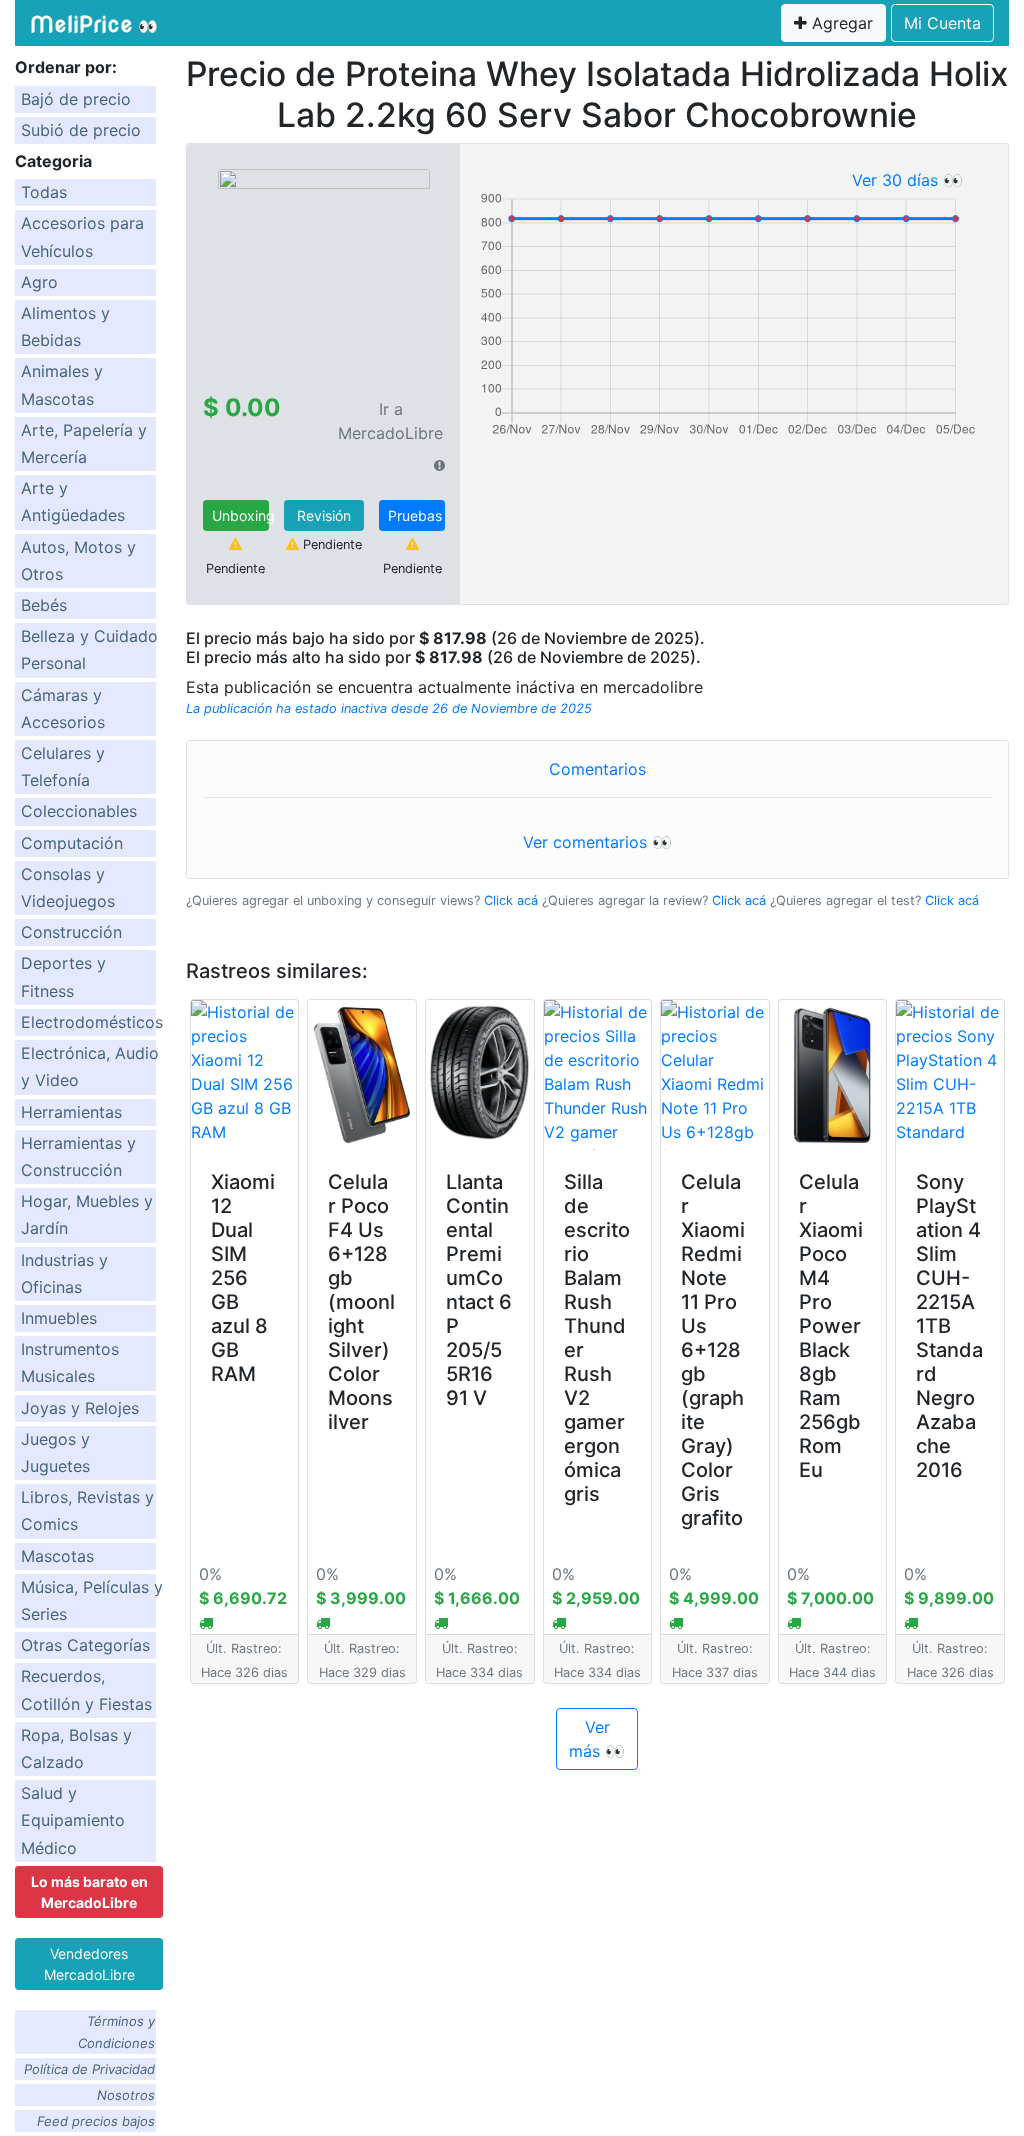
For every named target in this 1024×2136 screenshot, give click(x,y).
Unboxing (240, 515)
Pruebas (415, 515)
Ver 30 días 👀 (907, 180)
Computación (72, 843)
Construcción (71, 932)
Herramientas (71, 1112)
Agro (39, 282)
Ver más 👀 (597, 1739)
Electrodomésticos (92, 1022)
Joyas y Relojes (80, 1408)
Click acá (511, 900)
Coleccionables (79, 811)
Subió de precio (81, 130)
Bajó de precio (76, 99)
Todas (44, 192)
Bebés (44, 605)
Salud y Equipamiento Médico (73, 1820)
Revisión (324, 515)
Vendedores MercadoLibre (89, 1964)
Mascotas (57, 1556)
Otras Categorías (85, 1645)
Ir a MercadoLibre (390, 421)
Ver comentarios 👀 (597, 842)
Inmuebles (59, 1318)
